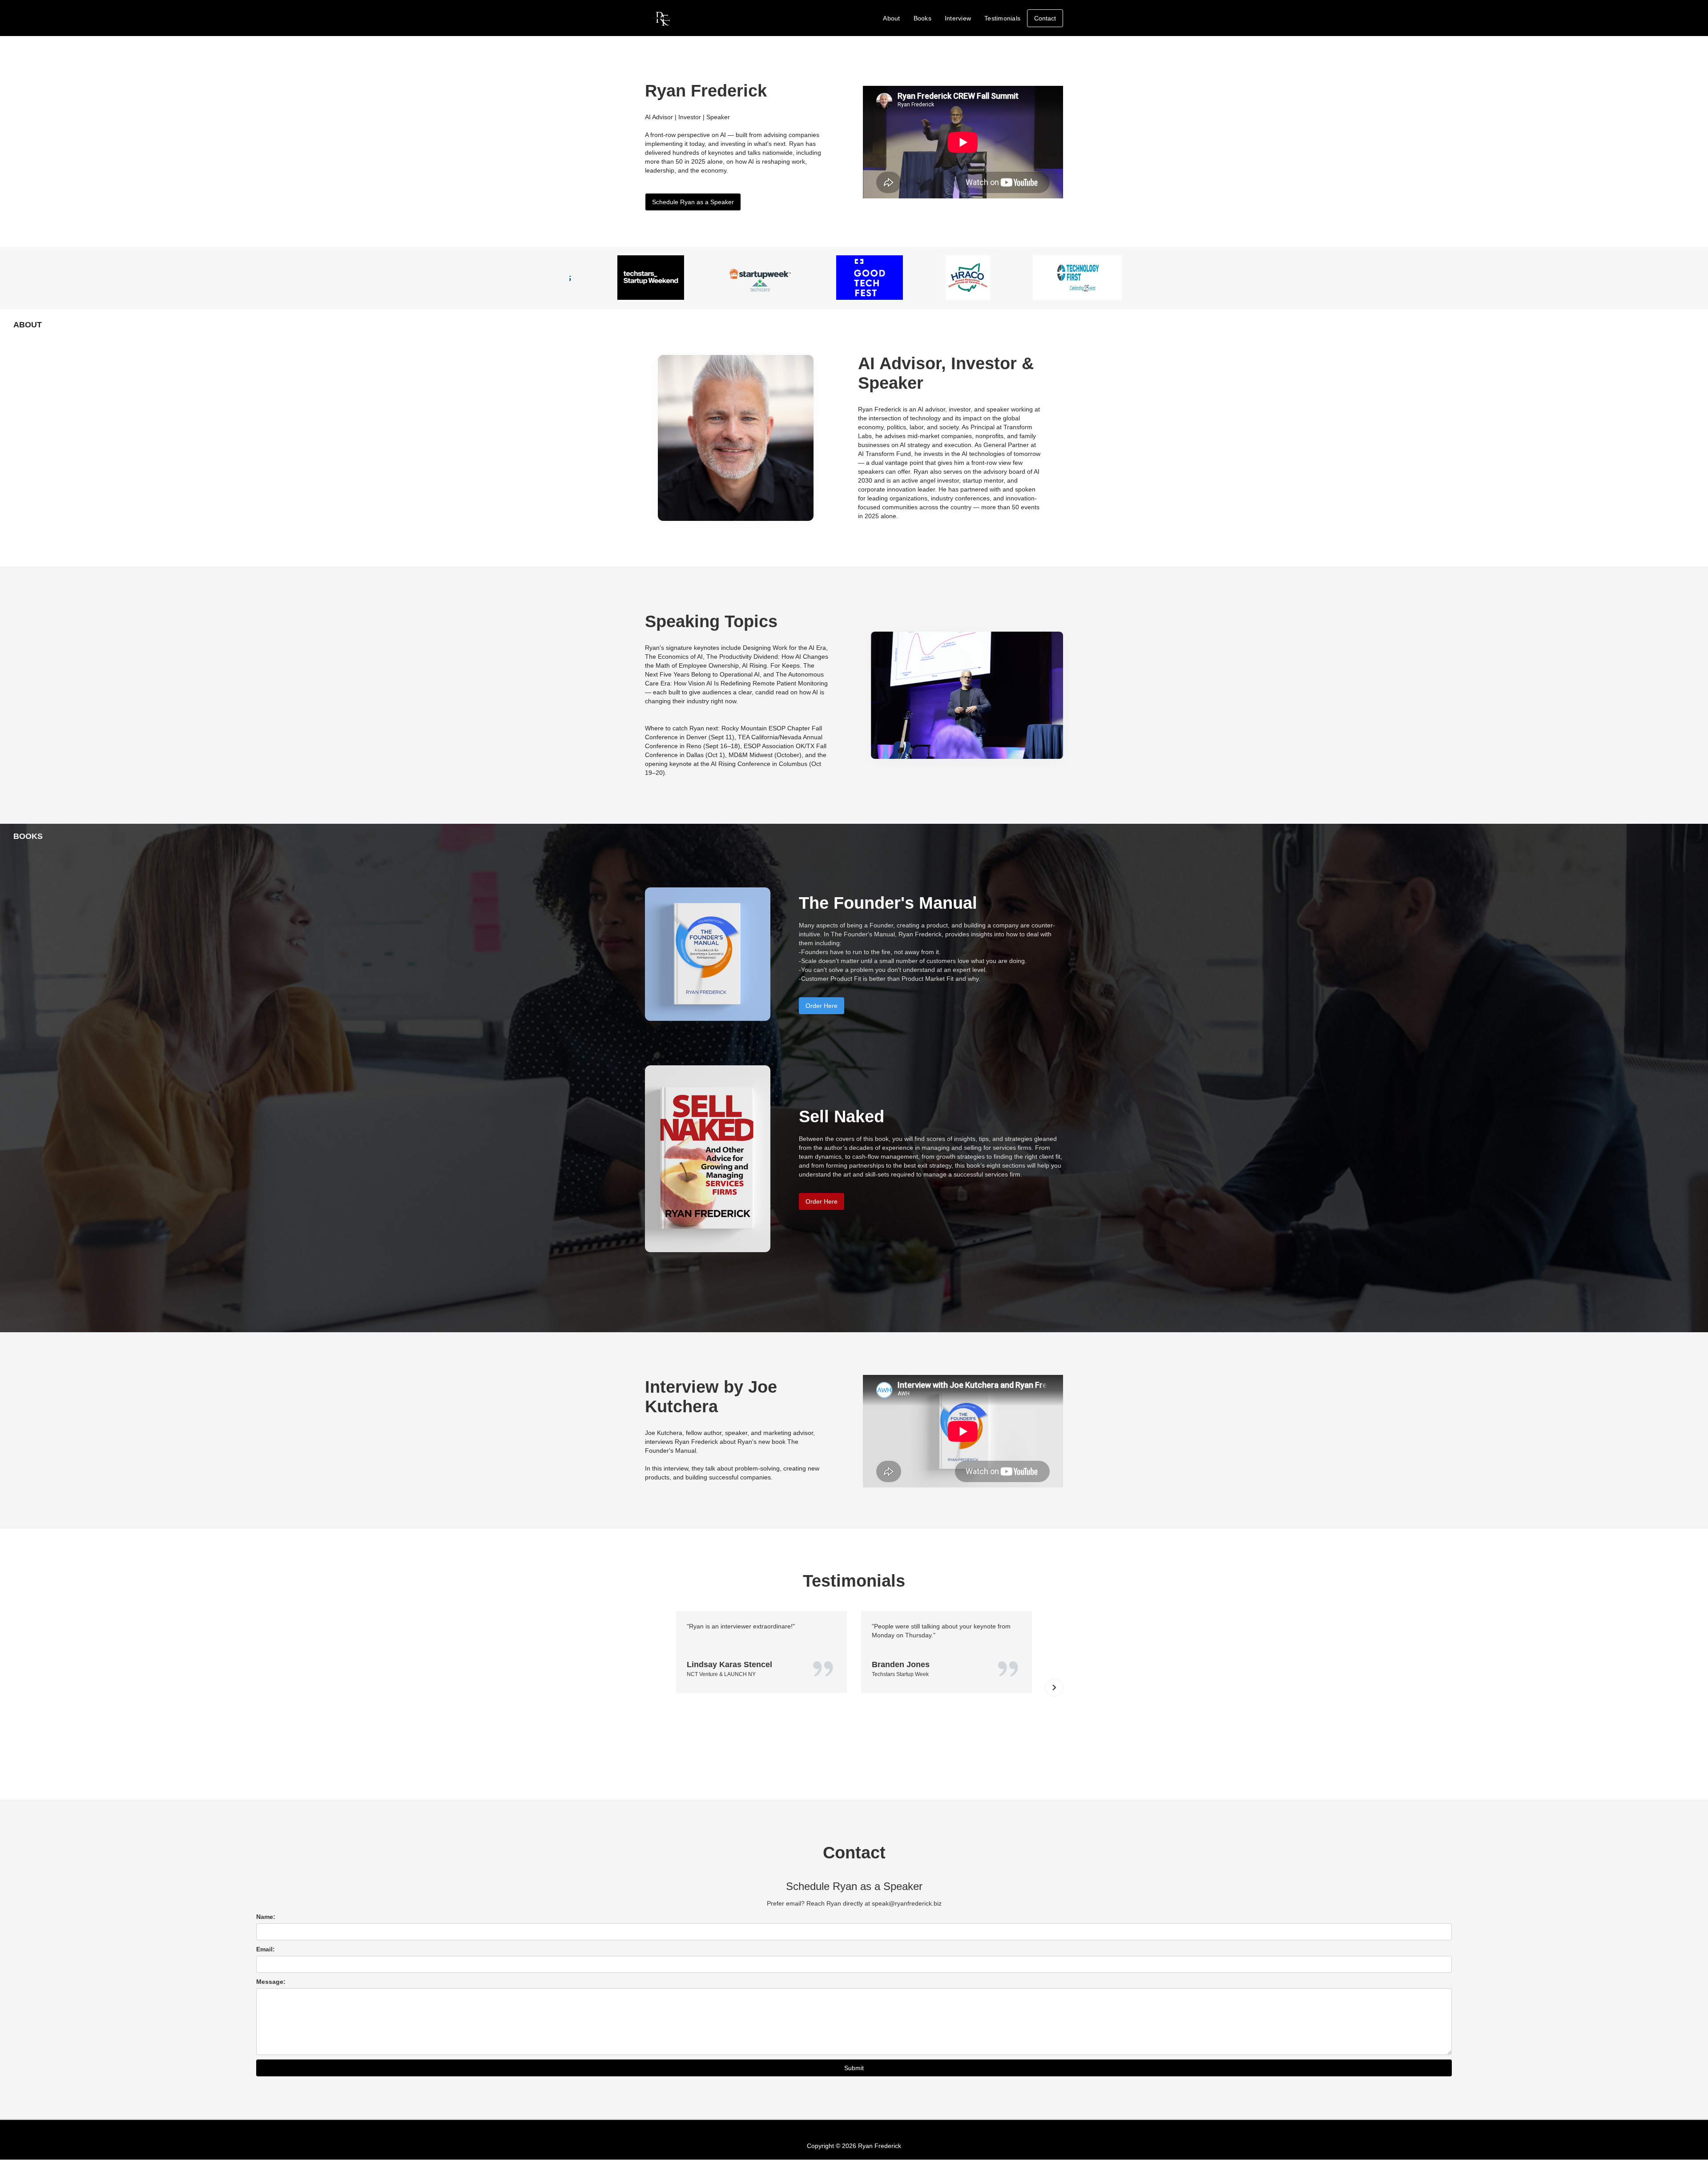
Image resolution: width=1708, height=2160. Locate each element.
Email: (266, 1949)
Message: (271, 1982)
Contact (1045, 18)
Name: (266, 1917)
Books (922, 18)
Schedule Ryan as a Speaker (693, 202)
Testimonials (1002, 18)
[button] (1054, 1688)
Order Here (822, 1006)
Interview (958, 18)
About (891, 18)
